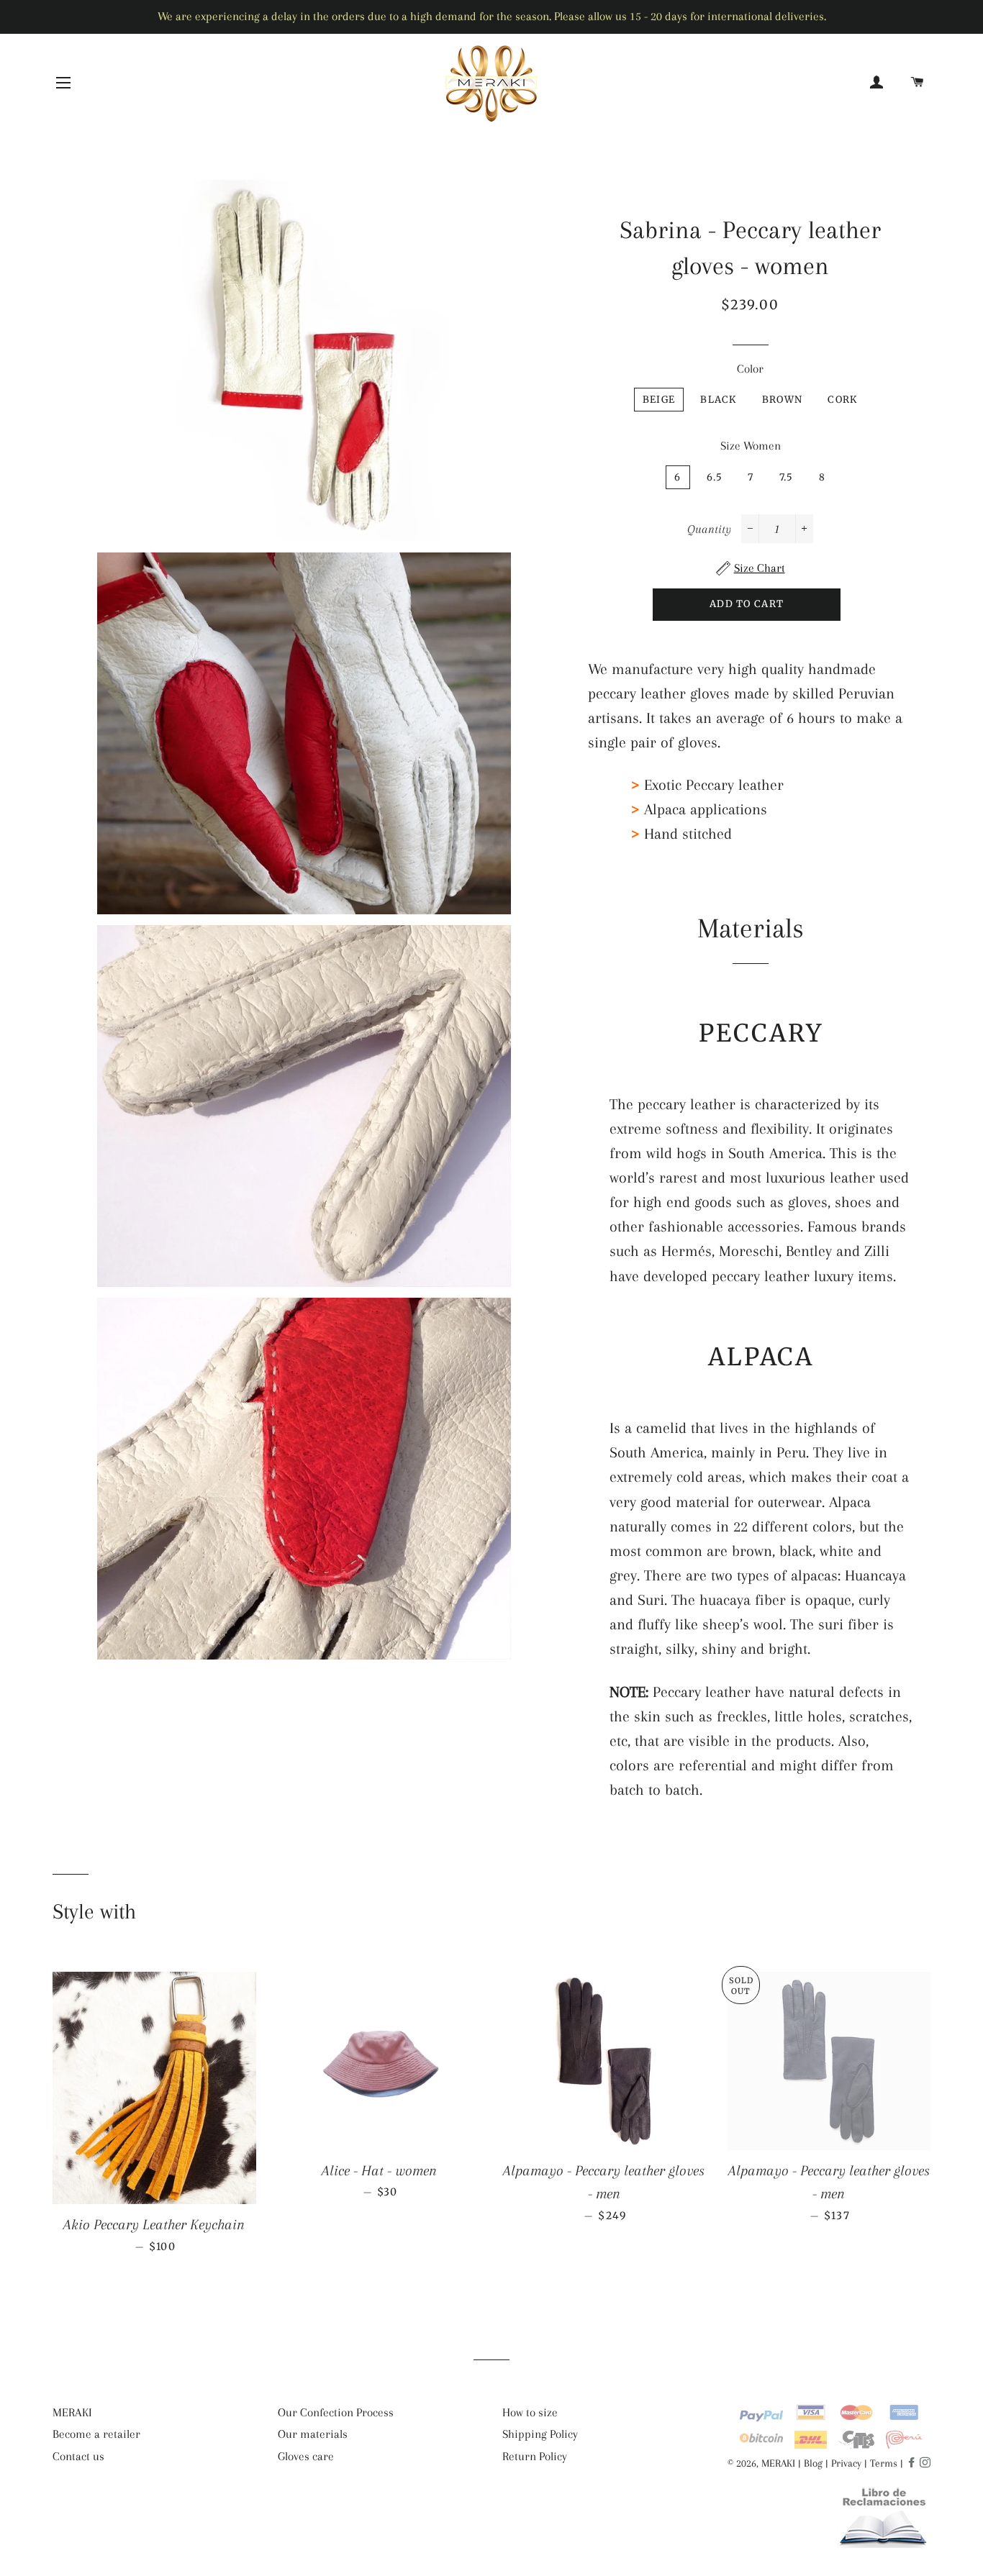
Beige (659, 400)
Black (719, 400)
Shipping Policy (540, 2434)
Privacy (846, 2463)
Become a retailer (96, 2434)
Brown (783, 400)
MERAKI (72, 2412)
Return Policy (535, 2456)
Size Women (751, 446)
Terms (884, 2463)
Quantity (709, 529)
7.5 (787, 477)
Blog (813, 2463)
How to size (530, 2412)
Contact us (78, 2456)
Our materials (313, 2434)
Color (750, 369)
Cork (842, 400)
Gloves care (306, 2456)
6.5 (715, 477)
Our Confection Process (336, 2412)
